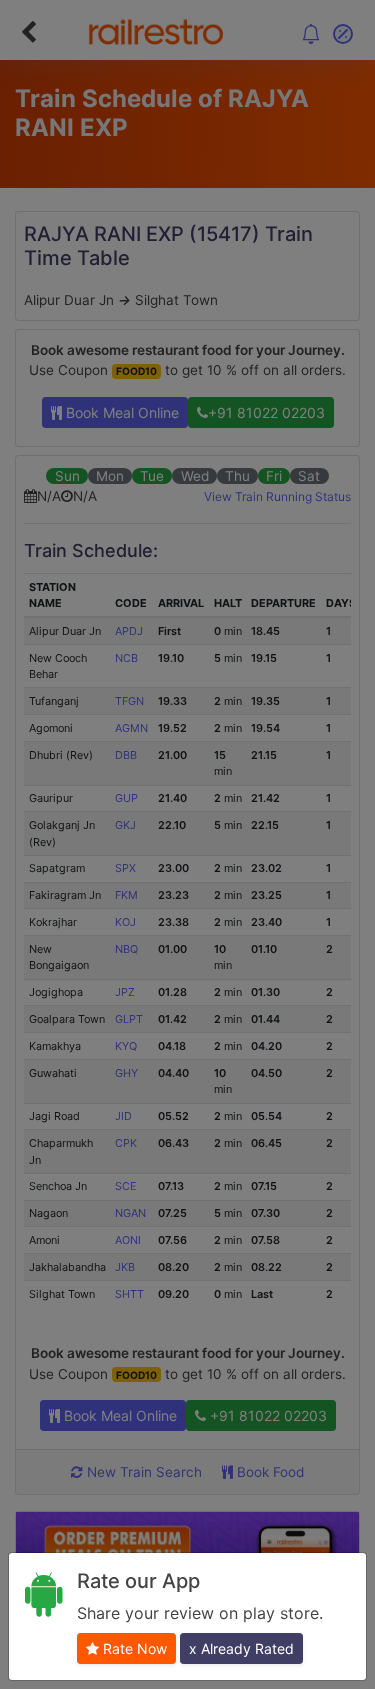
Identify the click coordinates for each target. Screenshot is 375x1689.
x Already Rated (241, 1648)
